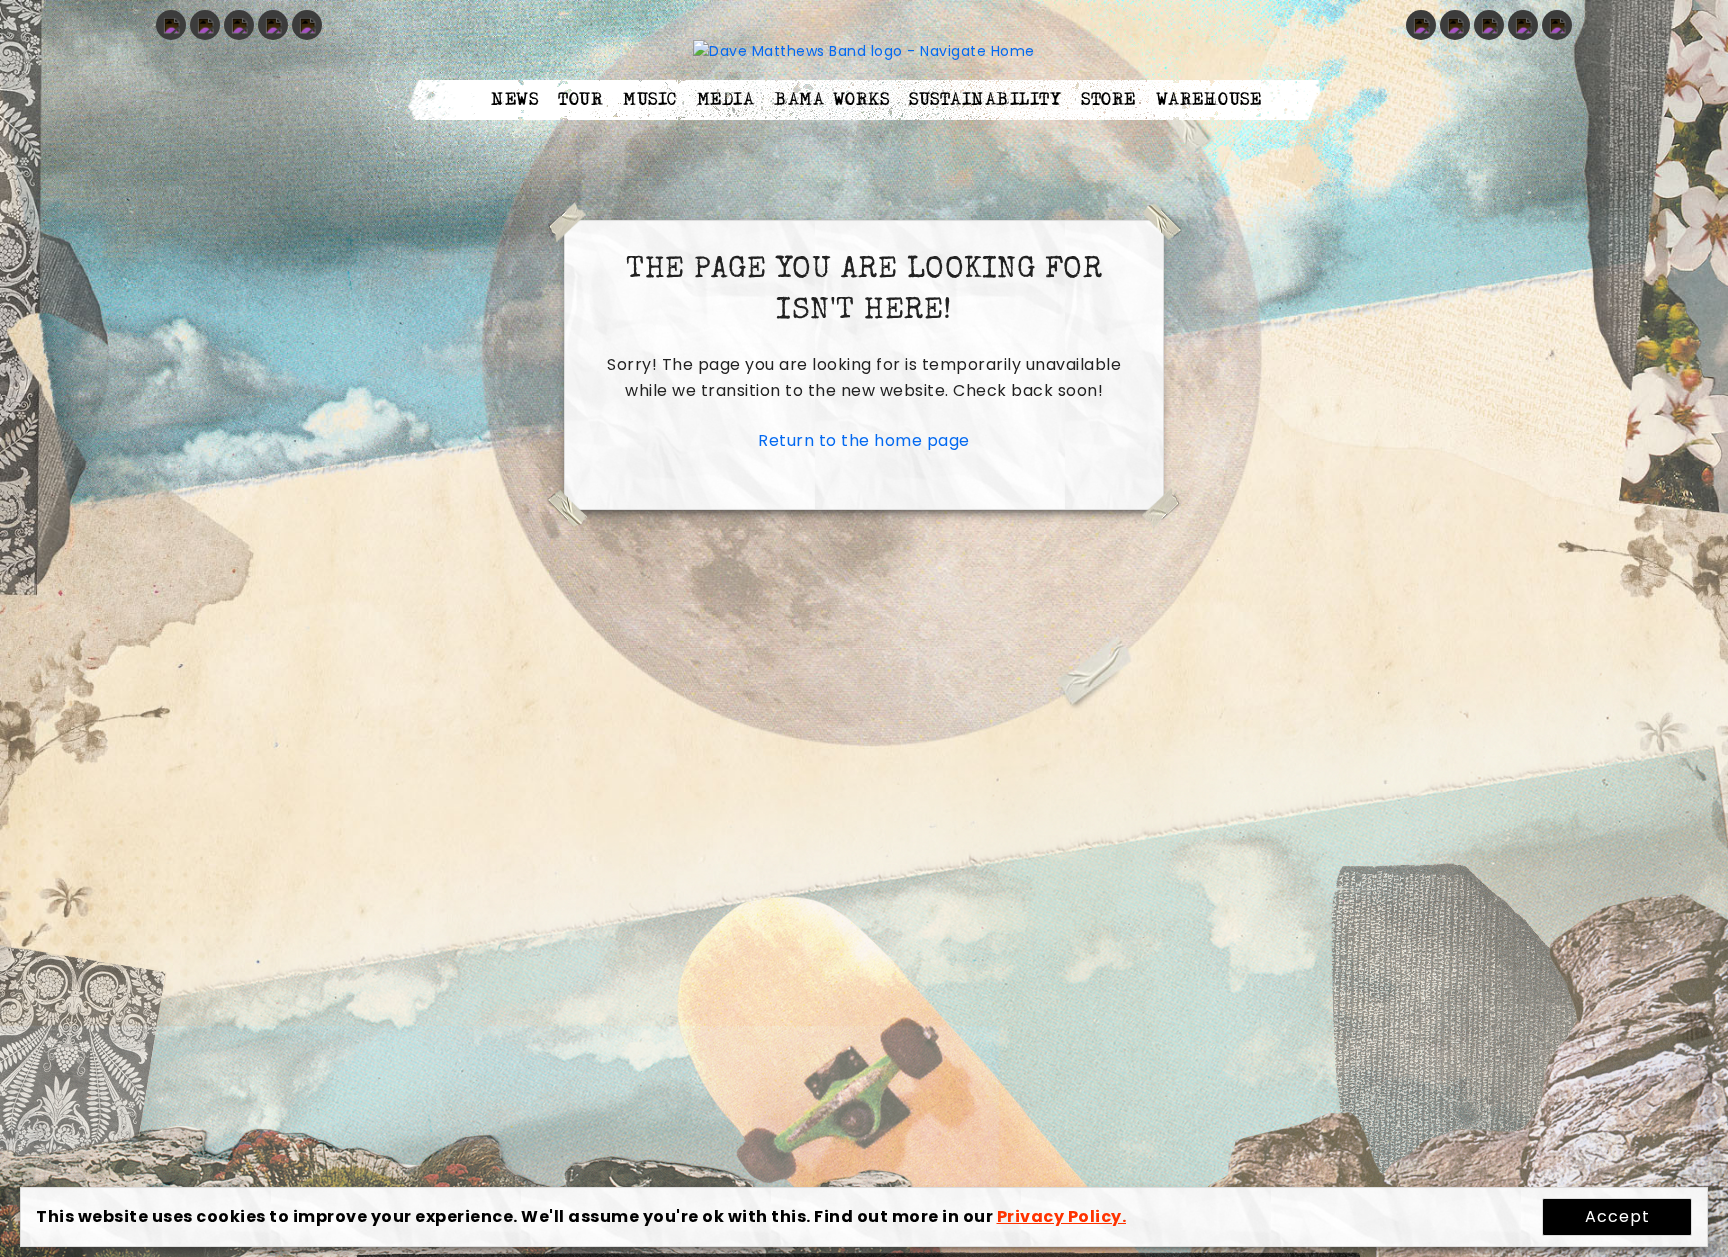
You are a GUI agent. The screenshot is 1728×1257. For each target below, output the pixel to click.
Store (1108, 100)
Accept (1617, 1216)
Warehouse (1209, 100)
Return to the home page (864, 440)
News (514, 100)
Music (650, 100)
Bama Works (831, 100)
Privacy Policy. (1062, 1216)
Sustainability (985, 100)
